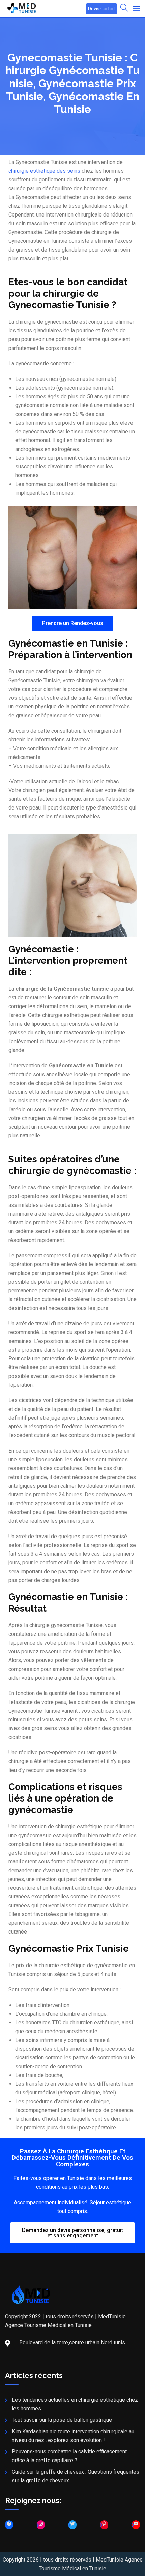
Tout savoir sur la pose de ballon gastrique (62, 2420)
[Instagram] (41, 2525)
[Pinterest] (104, 2525)
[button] (73, 623)
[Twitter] (72, 2525)
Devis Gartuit (101, 9)
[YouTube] (136, 2525)
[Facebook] (9, 2525)
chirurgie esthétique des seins (44, 171)
